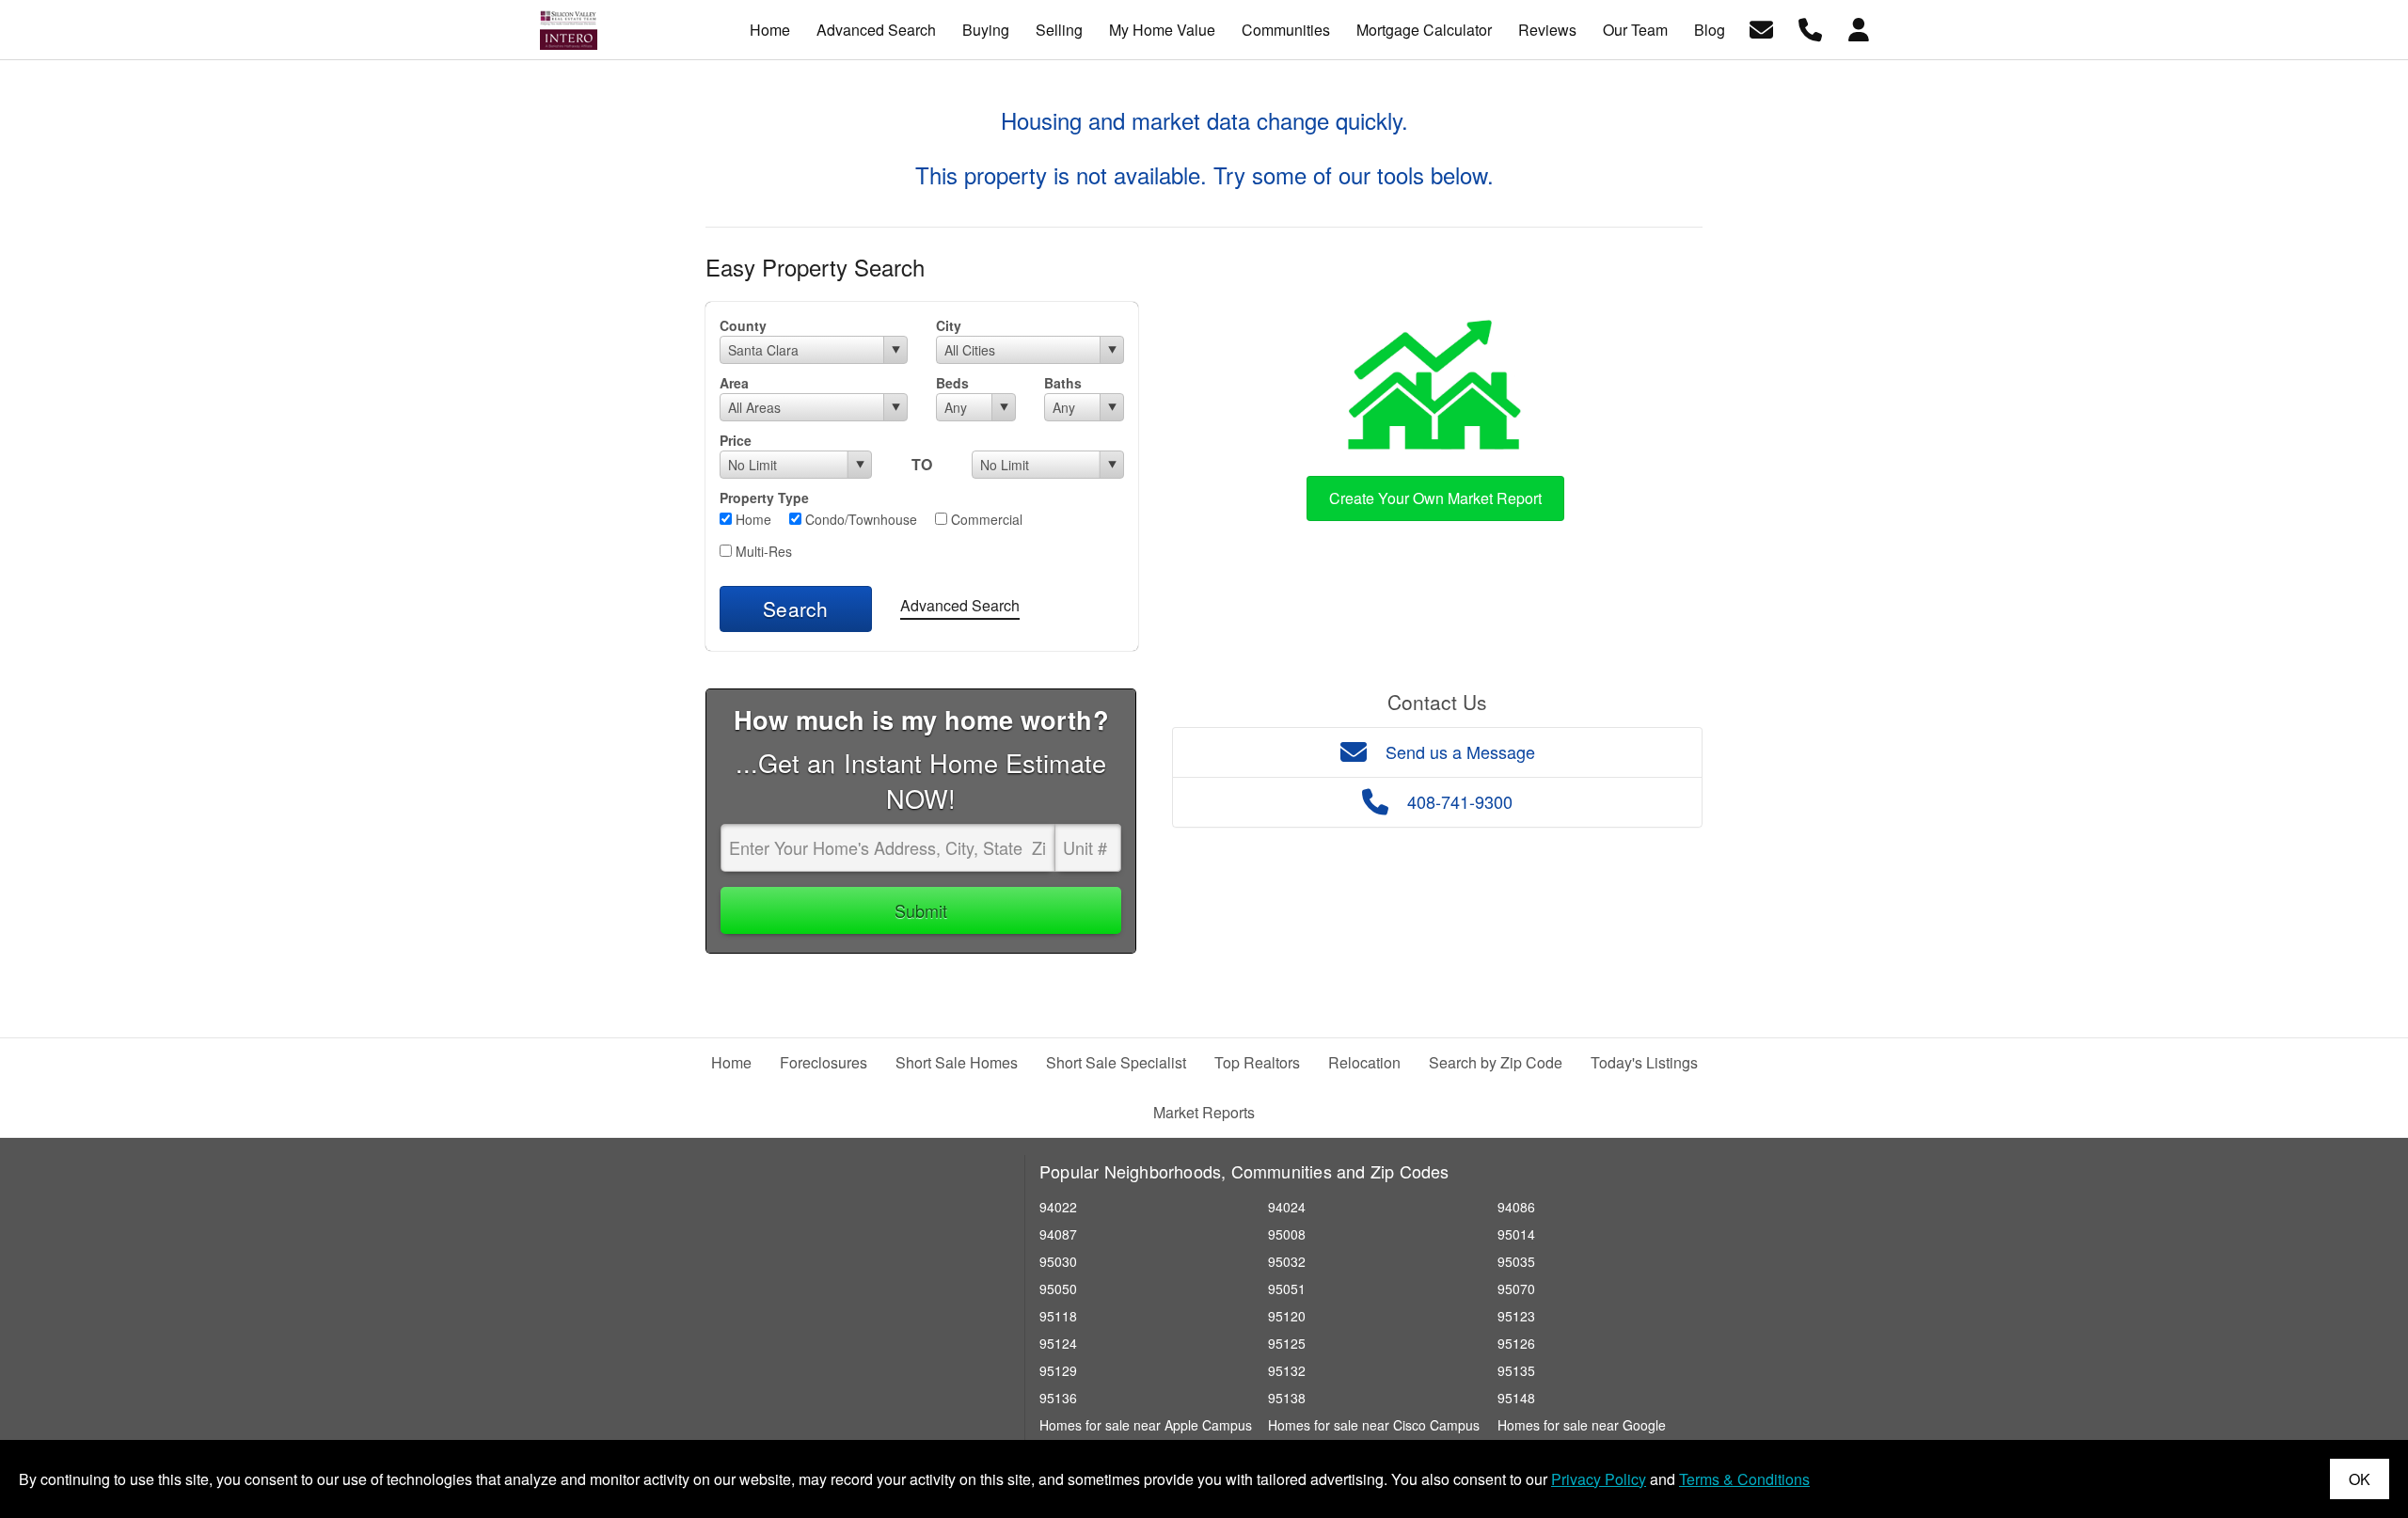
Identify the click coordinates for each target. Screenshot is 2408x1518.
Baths (1063, 383)
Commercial (985, 519)
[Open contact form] (1761, 28)
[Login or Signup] (1859, 28)
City (949, 325)
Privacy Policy (1599, 1479)
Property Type (764, 498)
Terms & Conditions (1744, 1479)
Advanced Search (960, 605)
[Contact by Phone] (1810, 28)
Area (734, 383)
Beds (952, 383)
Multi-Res (762, 551)
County (743, 325)
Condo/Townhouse (859, 519)
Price (736, 440)
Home (752, 519)
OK (2360, 1479)
